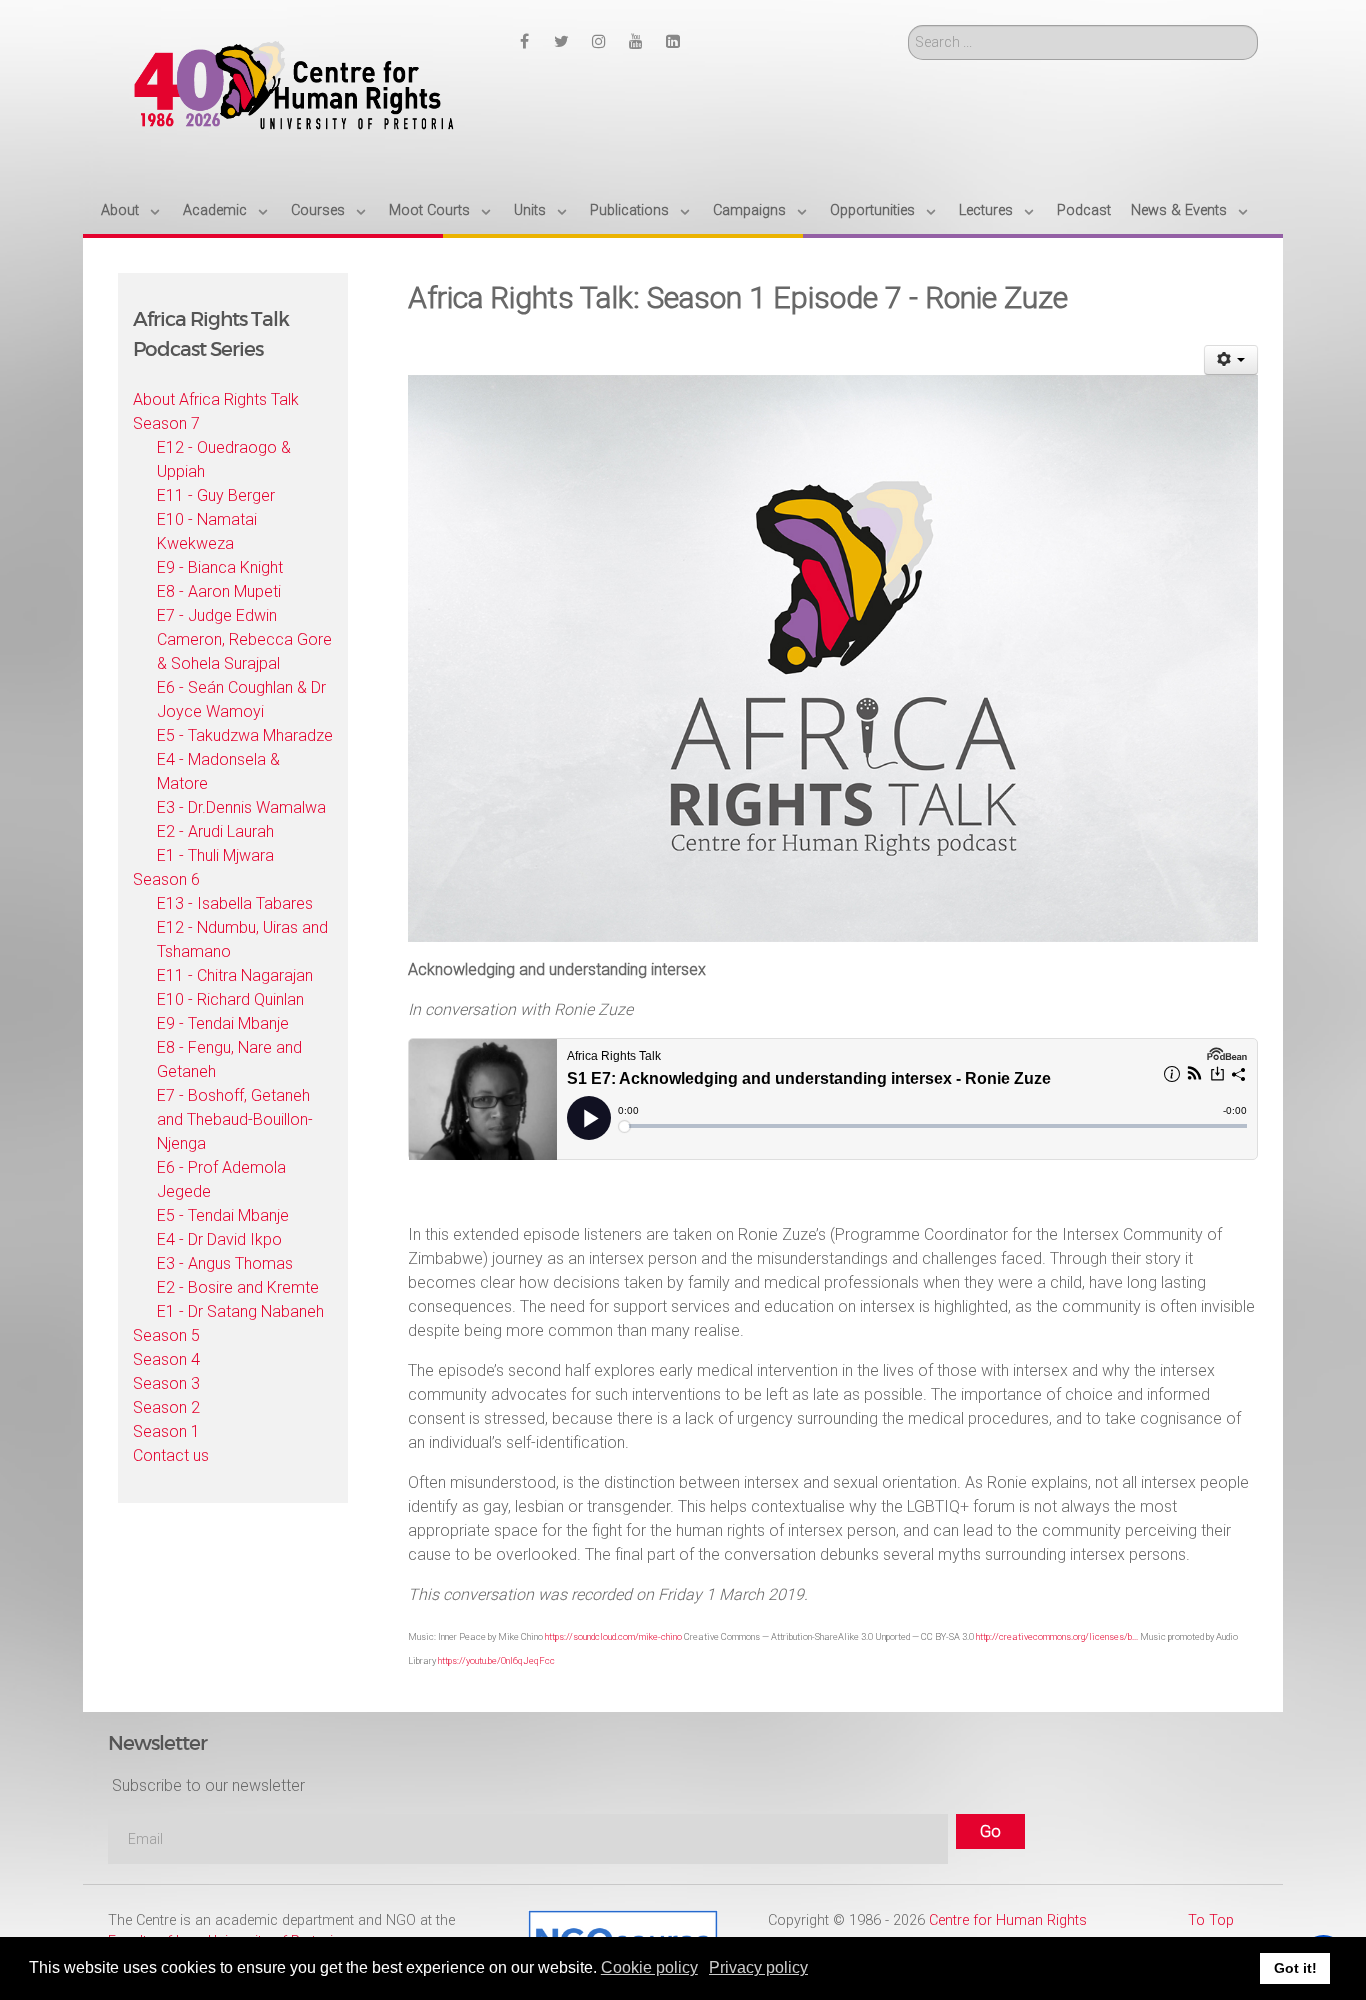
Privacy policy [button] (758, 1967)
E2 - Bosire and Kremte (238, 1287)
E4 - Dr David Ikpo (219, 1239)
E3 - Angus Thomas (225, 1263)
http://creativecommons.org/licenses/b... (1057, 1636)
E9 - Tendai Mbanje (223, 1023)
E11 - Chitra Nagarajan (235, 975)
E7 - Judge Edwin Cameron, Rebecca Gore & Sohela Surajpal (244, 639)
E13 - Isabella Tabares (235, 903)
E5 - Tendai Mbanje (223, 1215)
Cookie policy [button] (649, 1967)
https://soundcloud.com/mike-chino (613, 1636)
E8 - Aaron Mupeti (219, 591)
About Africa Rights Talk (216, 399)
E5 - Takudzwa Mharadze (245, 735)
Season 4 (166, 1359)
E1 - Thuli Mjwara (215, 855)
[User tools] (1231, 360)
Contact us (171, 1455)
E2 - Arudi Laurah (215, 831)
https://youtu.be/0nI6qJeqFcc (496, 1660)
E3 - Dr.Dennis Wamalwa (241, 807)
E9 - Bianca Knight (220, 567)
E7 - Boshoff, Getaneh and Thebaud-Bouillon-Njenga (235, 1119)
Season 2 (166, 1407)
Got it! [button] (1295, 1968)
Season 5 (166, 1335)
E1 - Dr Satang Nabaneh (240, 1311)
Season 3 (166, 1383)
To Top (1211, 1920)
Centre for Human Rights (1008, 1920)
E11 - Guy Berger (216, 495)
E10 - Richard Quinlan (230, 999)
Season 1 (166, 1431)
